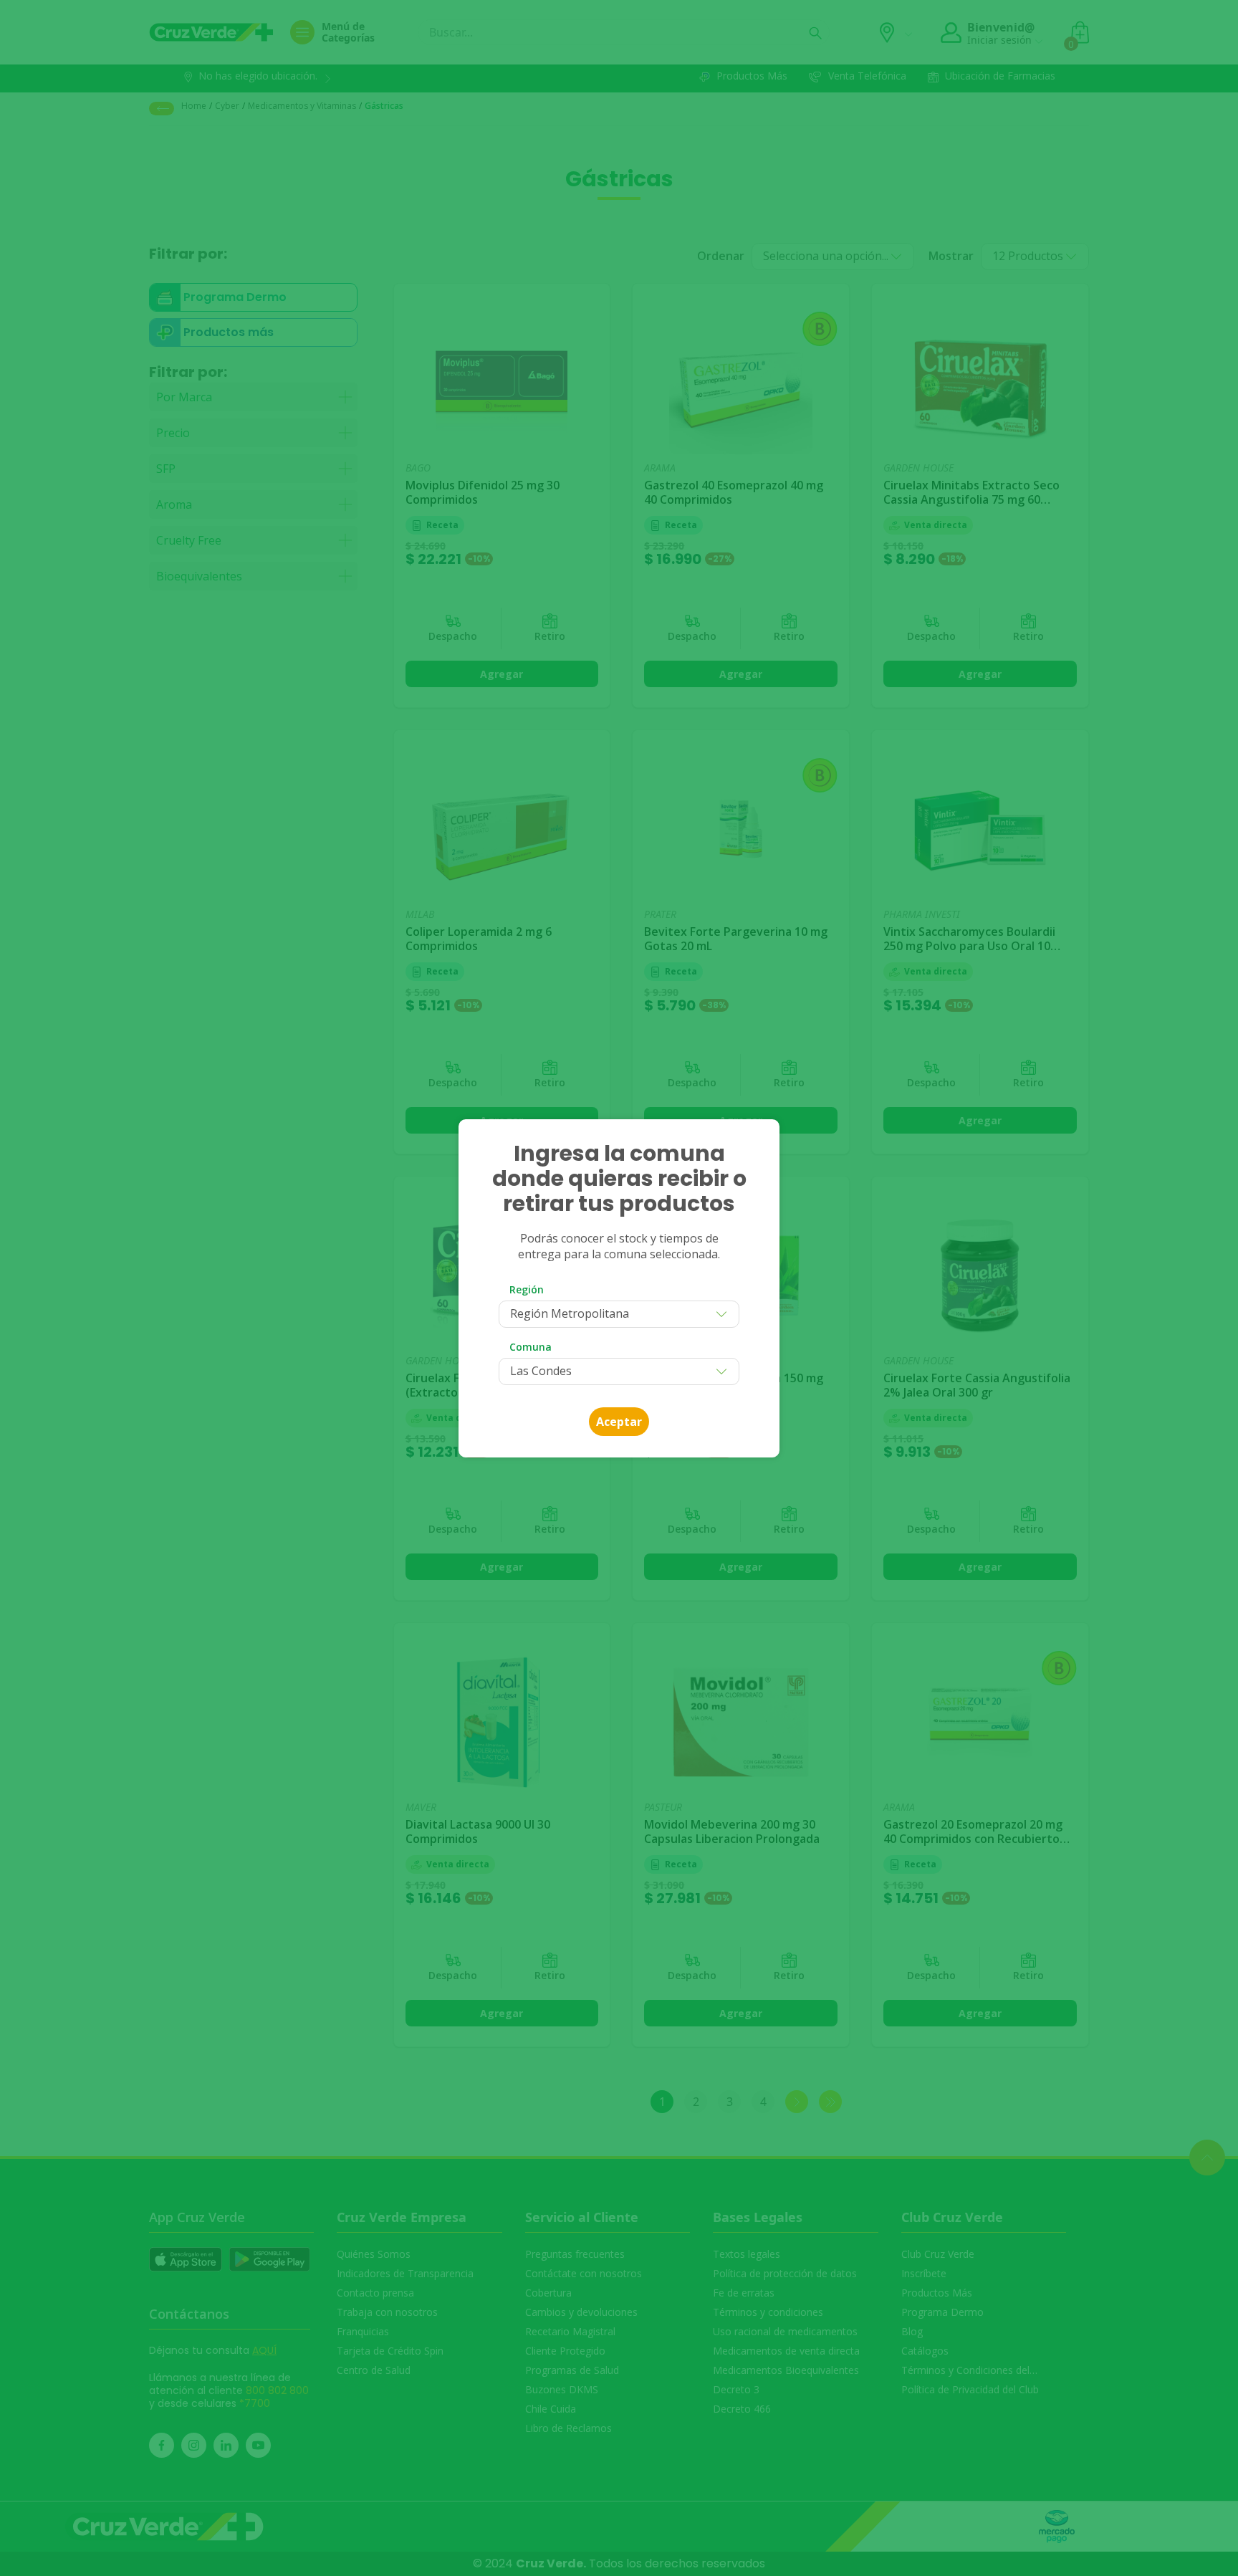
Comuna (531, 1347)
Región (527, 1289)
